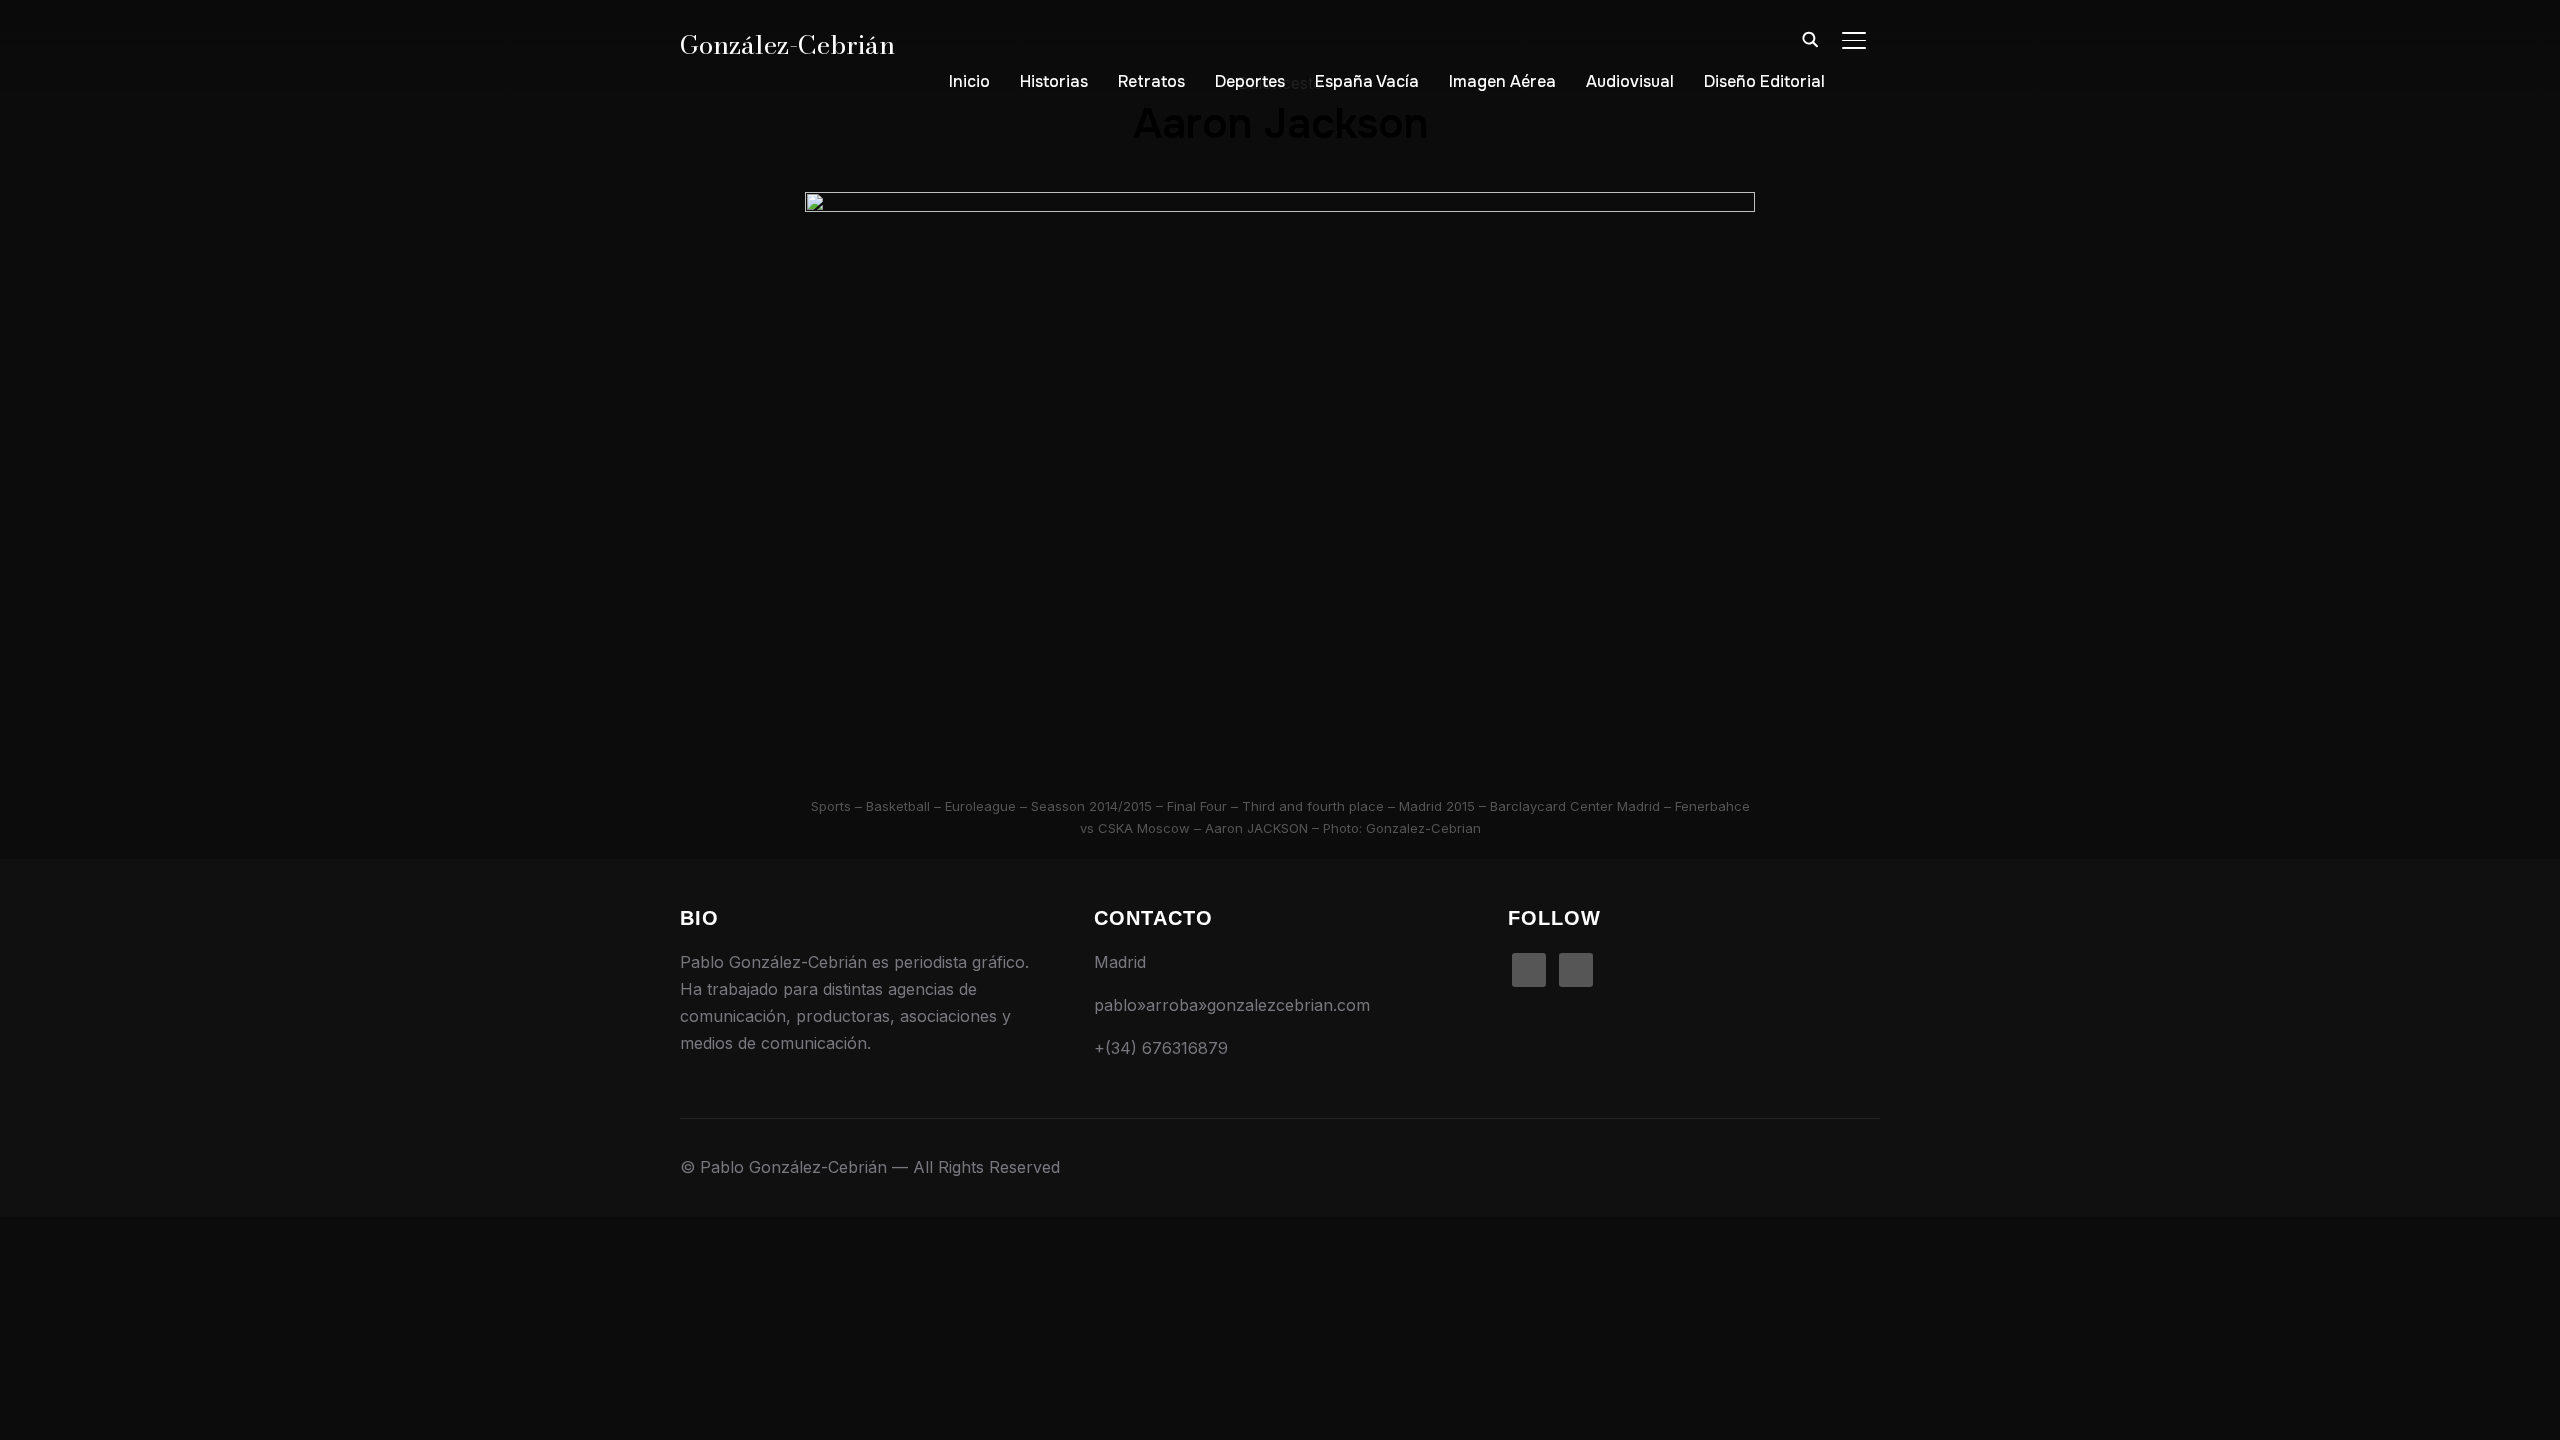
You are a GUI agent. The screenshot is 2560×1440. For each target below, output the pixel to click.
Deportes (1250, 81)
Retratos (1151, 81)
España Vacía (1367, 81)
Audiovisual (1630, 81)
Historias (1054, 81)
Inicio (969, 81)
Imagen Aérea (1502, 81)
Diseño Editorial (1764, 81)
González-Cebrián (787, 44)
